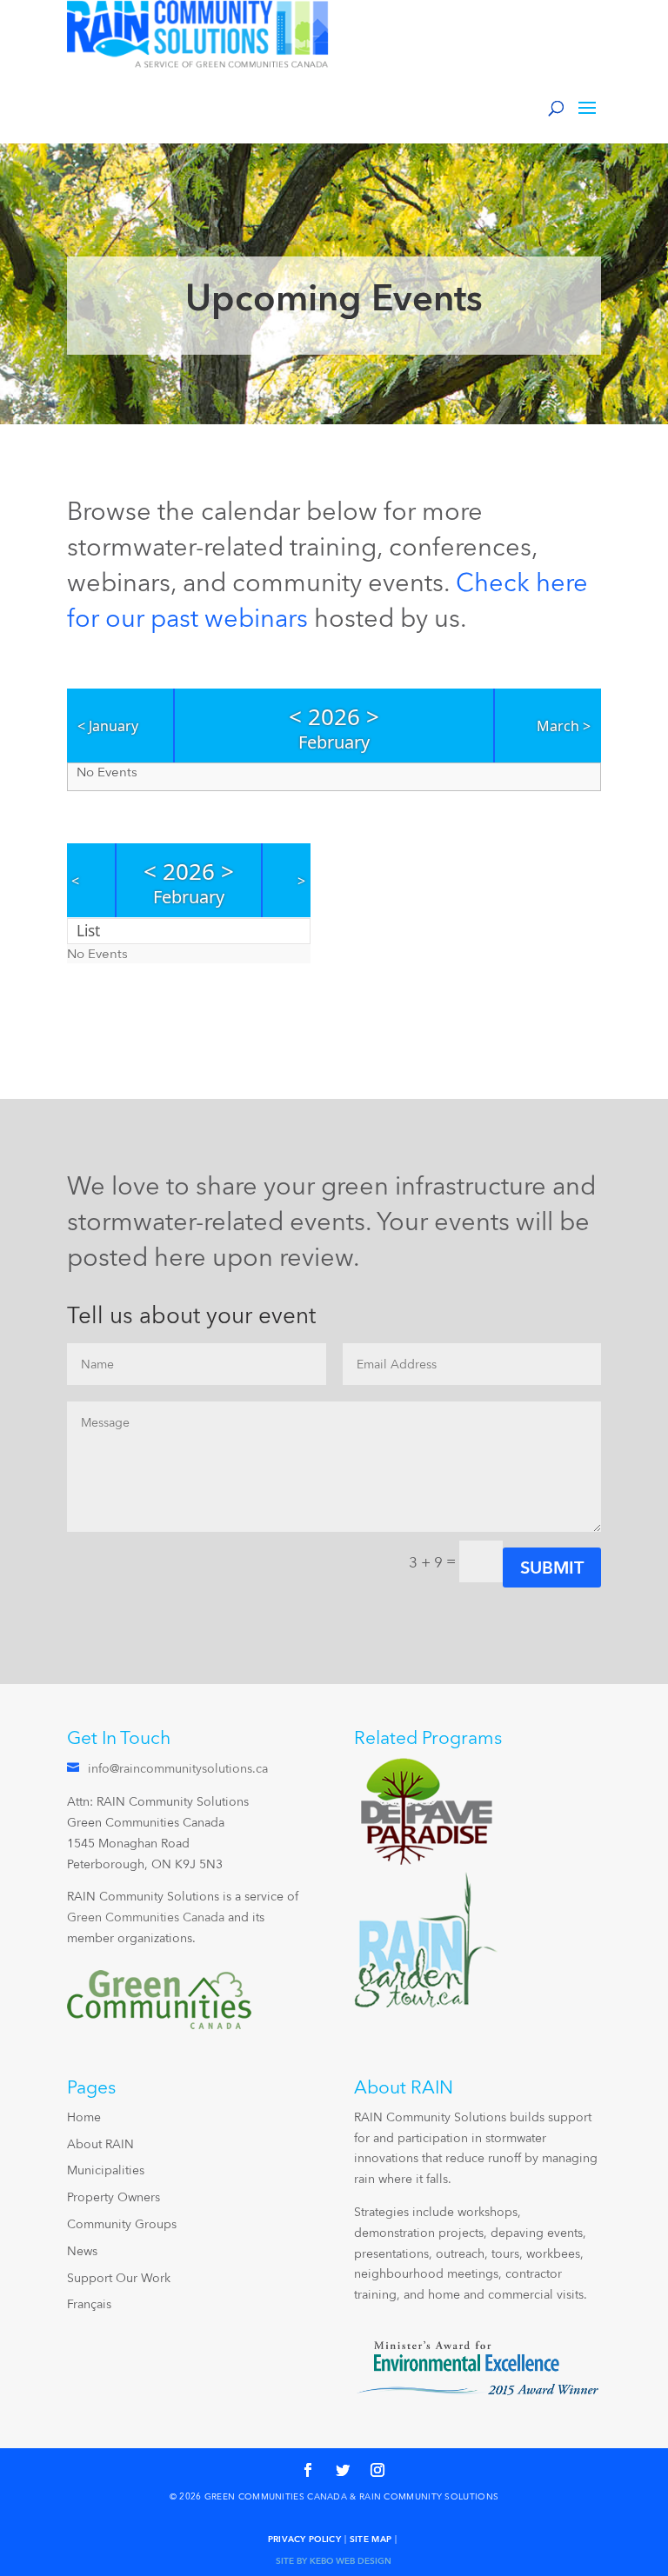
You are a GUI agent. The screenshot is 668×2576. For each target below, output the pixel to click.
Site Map (371, 2539)
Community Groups (122, 2224)
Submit (552, 1568)
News (82, 2251)
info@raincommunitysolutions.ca (178, 1768)
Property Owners (114, 2197)
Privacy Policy (304, 2539)
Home (84, 2117)
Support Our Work (119, 2278)
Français (89, 2304)
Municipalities (106, 2170)
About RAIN (100, 2144)
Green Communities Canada (146, 1917)
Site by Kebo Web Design (334, 2560)
